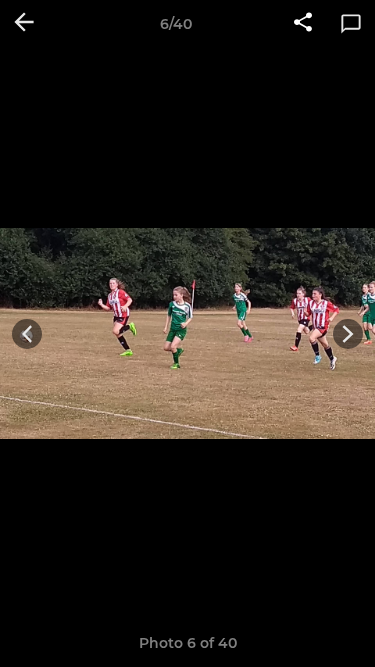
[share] (303, 24)
